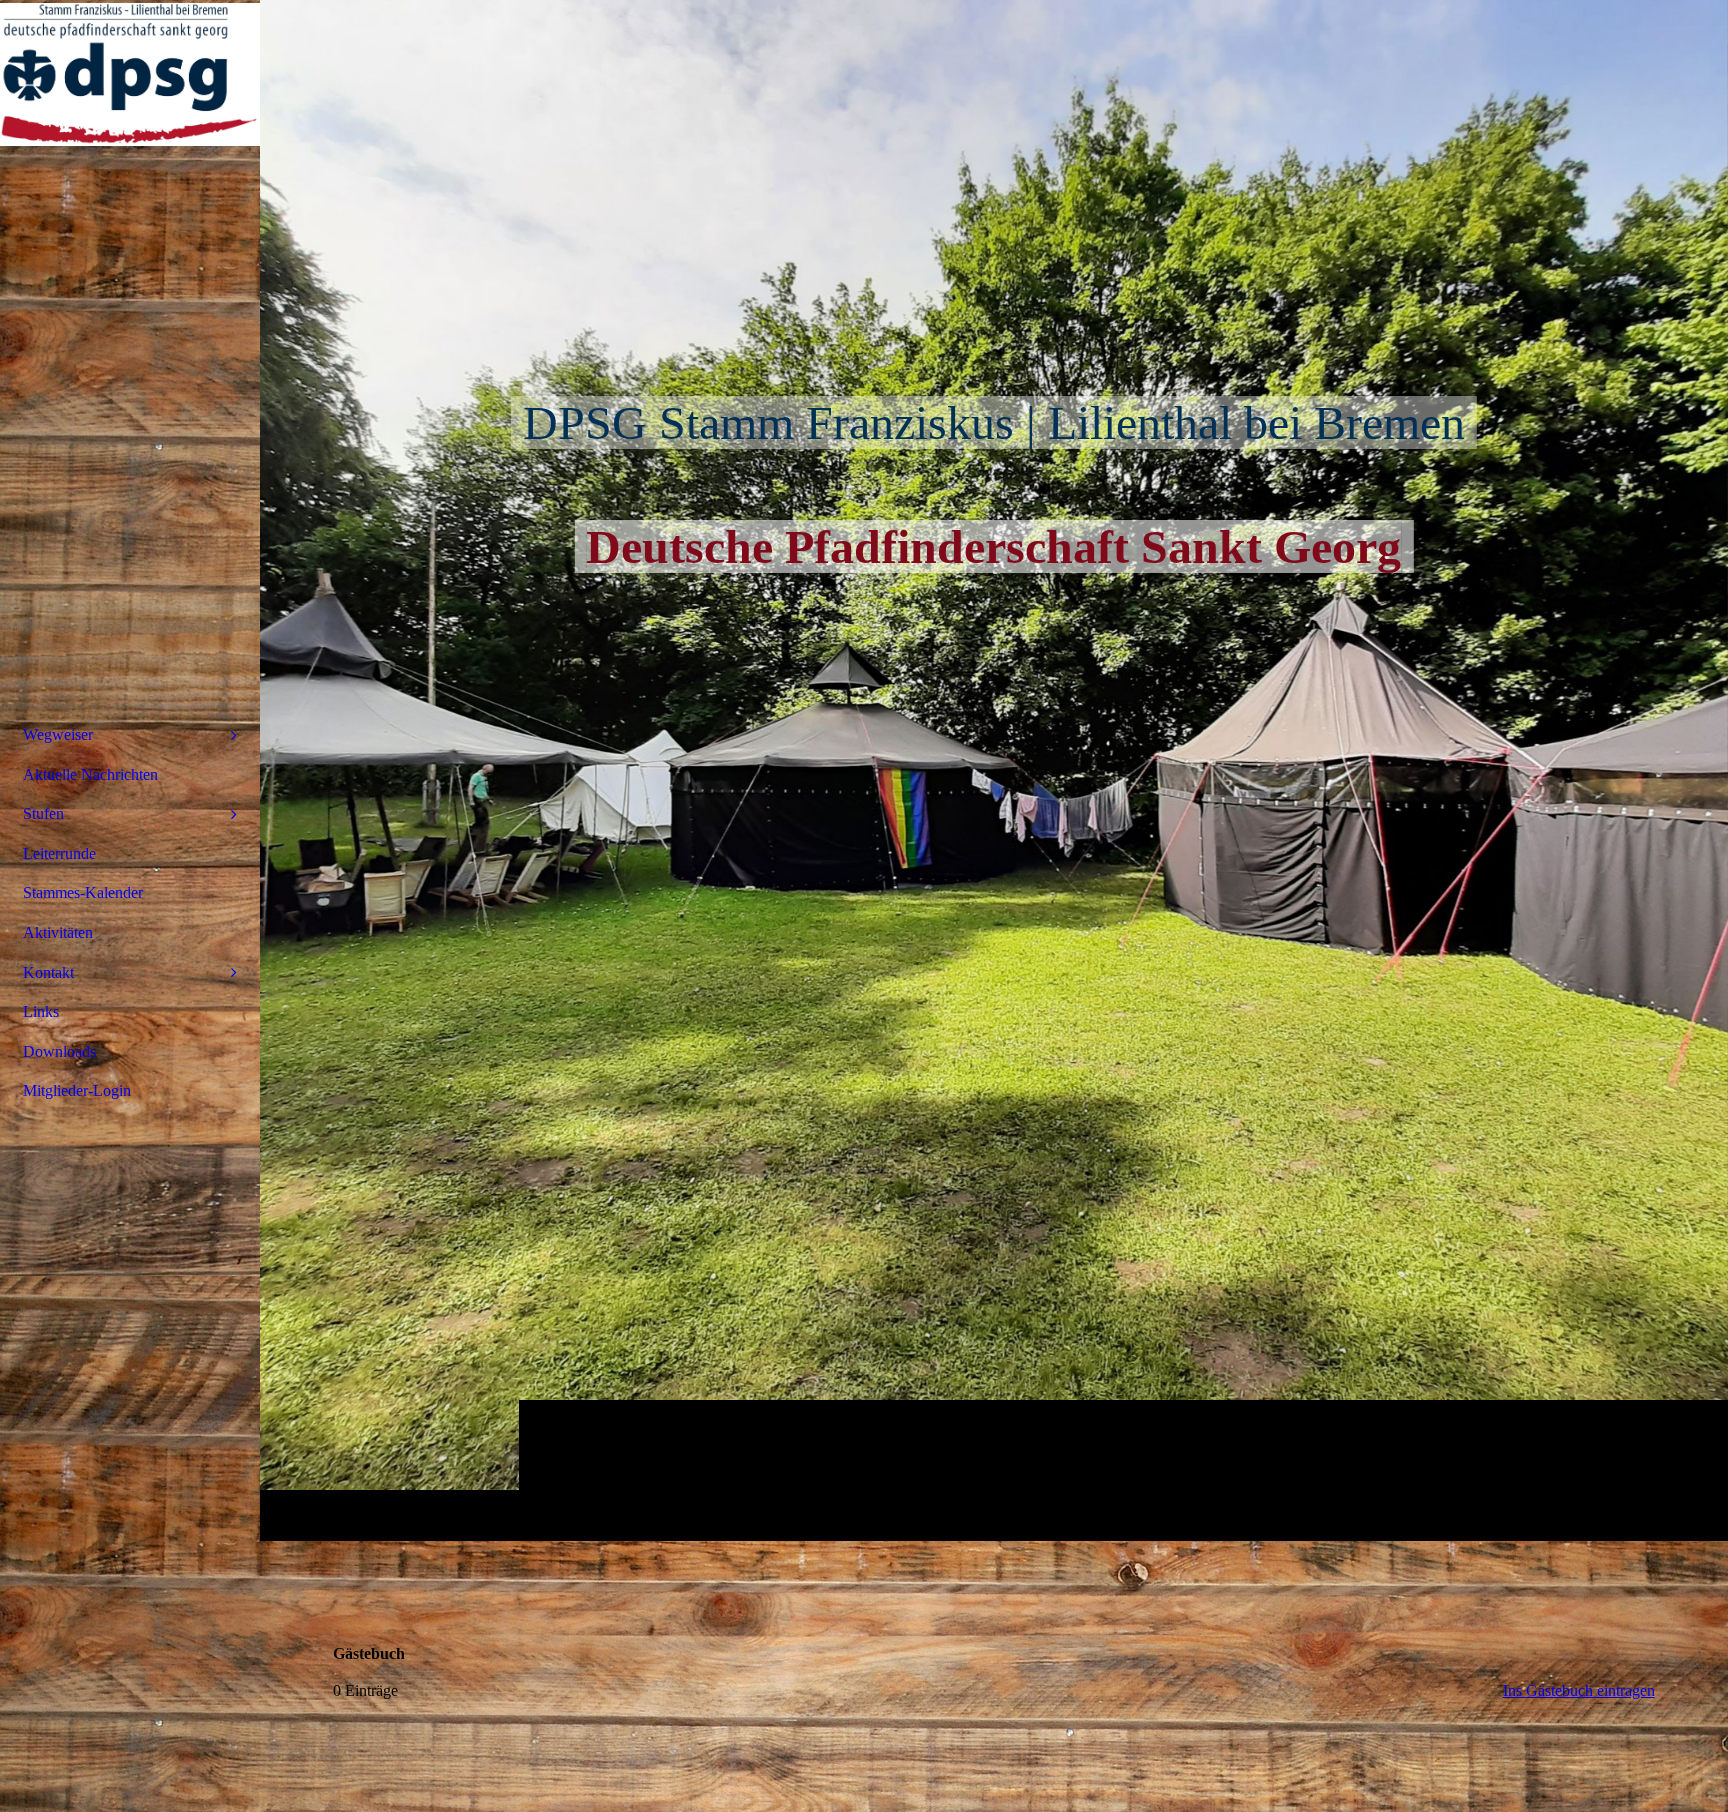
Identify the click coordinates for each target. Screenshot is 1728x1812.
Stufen (43, 813)
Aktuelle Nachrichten (90, 774)
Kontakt (48, 972)
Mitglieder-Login (77, 1090)
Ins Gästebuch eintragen (1579, 1690)
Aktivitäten (58, 932)
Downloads (59, 1051)
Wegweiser (58, 734)
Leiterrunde (59, 853)
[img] (994, 770)
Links (41, 1011)
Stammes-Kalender (83, 892)
